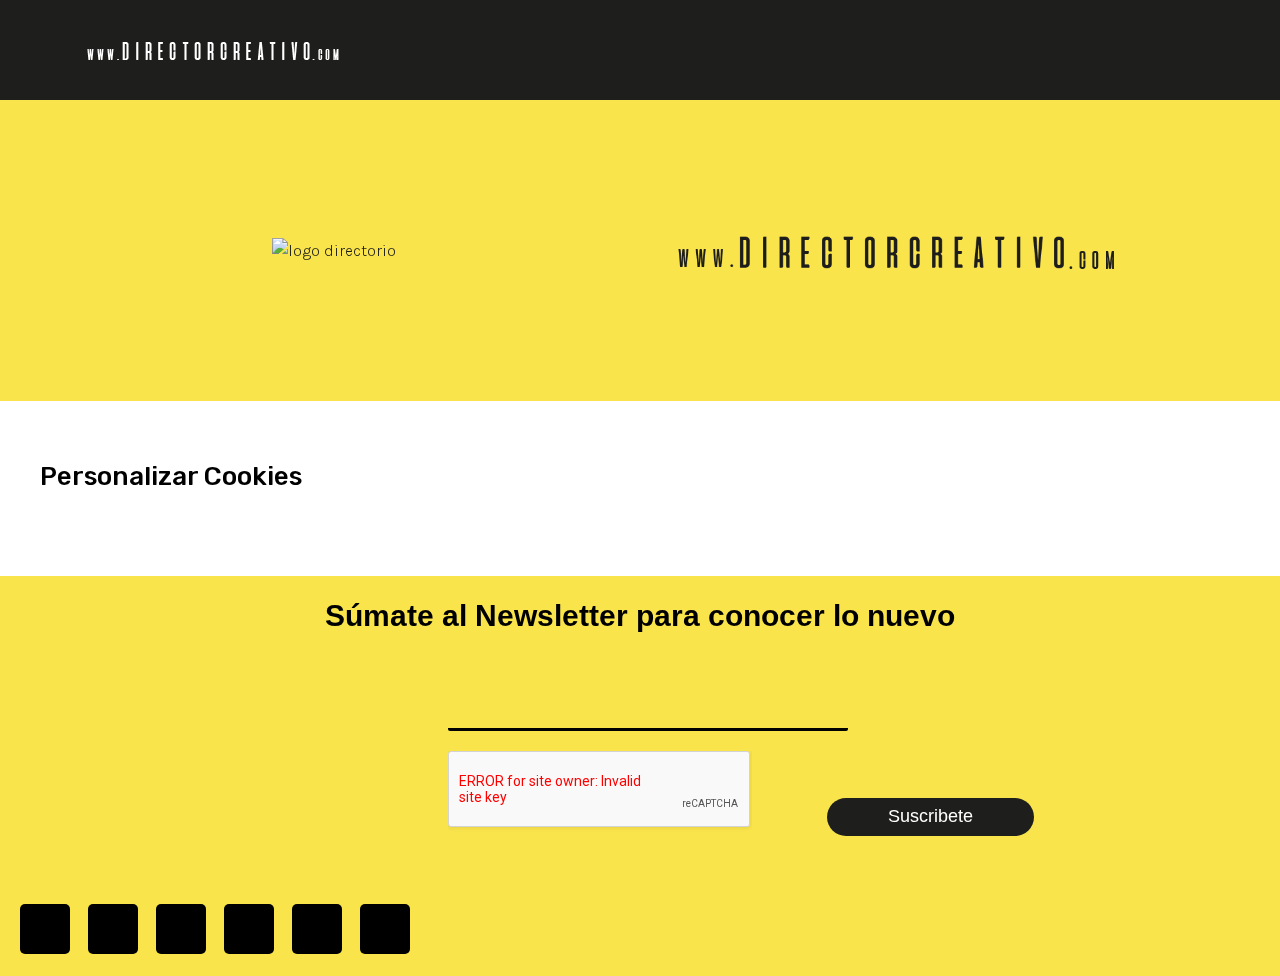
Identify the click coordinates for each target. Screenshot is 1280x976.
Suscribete (930, 816)
